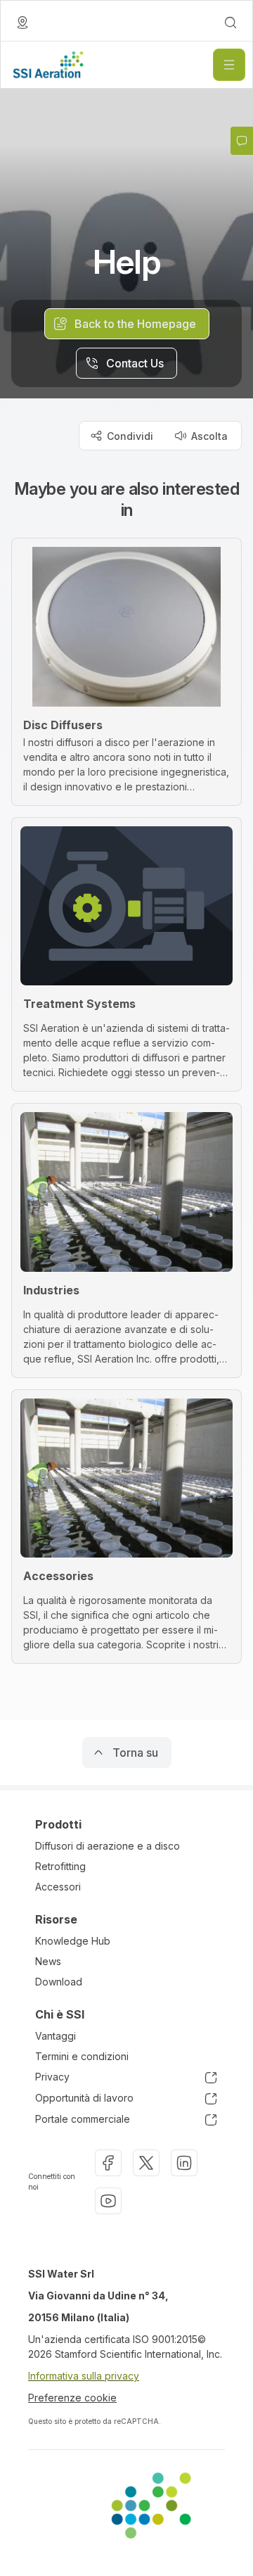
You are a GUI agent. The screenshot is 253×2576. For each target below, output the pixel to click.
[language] (22, 23)
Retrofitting (60, 1866)
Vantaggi (56, 2036)
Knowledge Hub (73, 1941)
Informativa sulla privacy (84, 2376)
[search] (231, 23)
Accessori (58, 1887)
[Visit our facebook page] (108, 2163)
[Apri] (229, 65)
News (48, 1961)
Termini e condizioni (82, 2056)
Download (59, 1982)
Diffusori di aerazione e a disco (108, 1846)
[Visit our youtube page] (108, 2201)
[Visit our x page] (146, 2163)
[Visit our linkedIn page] (184, 2163)
